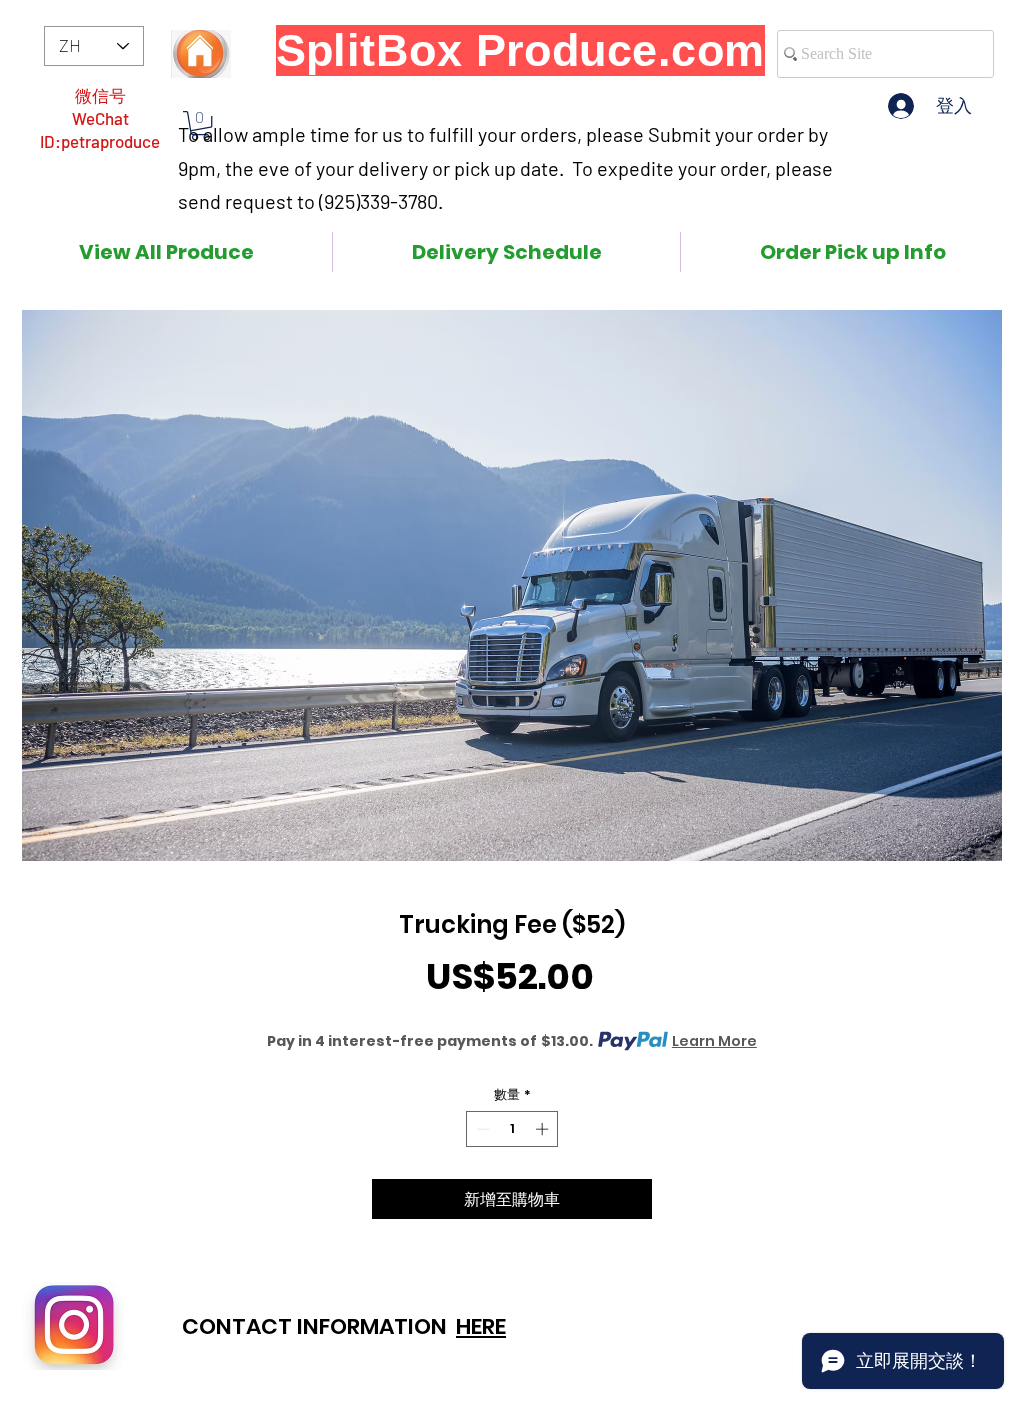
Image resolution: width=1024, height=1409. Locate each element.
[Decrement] (481, 1129)
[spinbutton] (512, 1129)
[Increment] (544, 1129)
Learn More (714, 1041)
